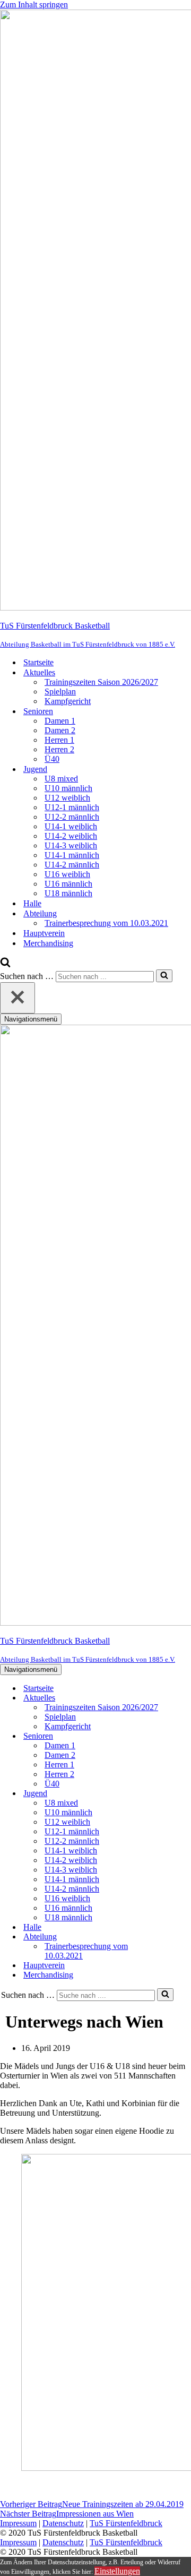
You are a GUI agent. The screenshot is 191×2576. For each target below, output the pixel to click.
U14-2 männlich (72, 865)
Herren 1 (59, 740)
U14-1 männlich (72, 855)
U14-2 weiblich (71, 836)
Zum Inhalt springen (34, 5)
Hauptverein (44, 933)
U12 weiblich (67, 798)
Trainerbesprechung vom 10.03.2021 (106, 923)
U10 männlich (68, 788)
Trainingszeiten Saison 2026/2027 (101, 682)
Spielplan (60, 692)
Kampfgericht (68, 701)
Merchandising (48, 943)
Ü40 (52, 759)
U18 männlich (68, 893)
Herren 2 (59, 749)
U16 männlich (68, 884)
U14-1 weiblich (71, 826)
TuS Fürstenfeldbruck (126, 2523)
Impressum (18, 2523)
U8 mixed (61, 779)
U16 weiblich (67, 874)
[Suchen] (5, 964)
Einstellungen (117, 2571)
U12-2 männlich (72, 817)
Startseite (38, 662)
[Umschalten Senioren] (186, 1736)
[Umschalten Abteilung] (186, 1937)
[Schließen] (18, 998)
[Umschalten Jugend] (186, 1794)
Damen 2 (60, 730)
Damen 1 (60, 721)
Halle (32, 903)
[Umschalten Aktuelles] (186, 1698)
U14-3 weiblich (71, 845)
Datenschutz (63, 2523)
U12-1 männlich (72, 807)
